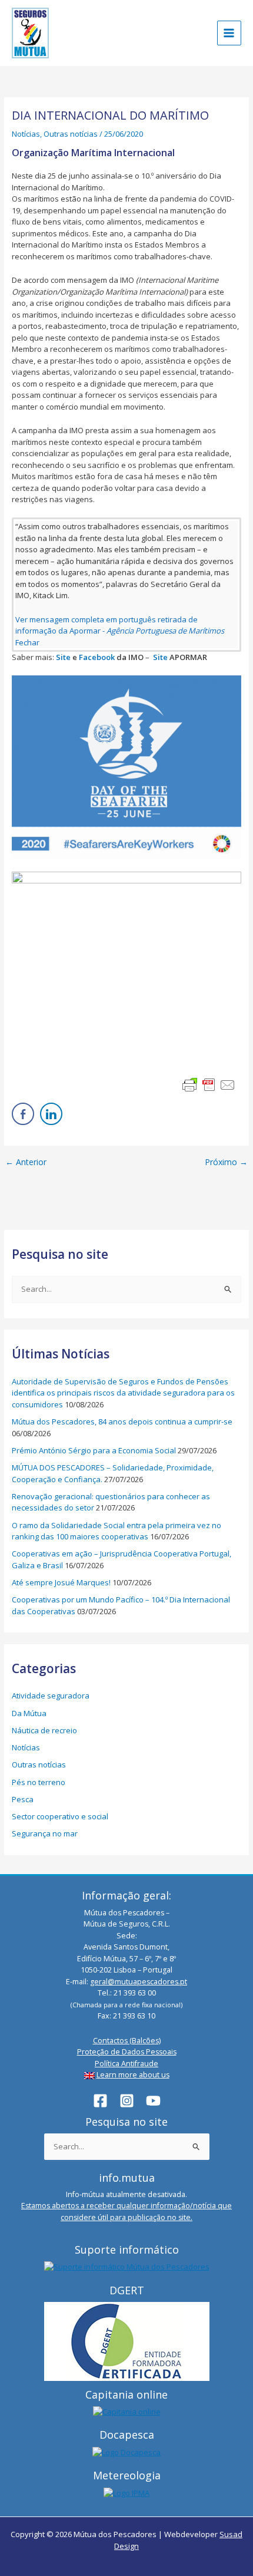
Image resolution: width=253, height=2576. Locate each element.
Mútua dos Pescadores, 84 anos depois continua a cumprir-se (122, 1421)
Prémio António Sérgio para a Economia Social (94, 1450)
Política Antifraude (126, 2064)
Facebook (97, 657)
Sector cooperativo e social (60, 1816)
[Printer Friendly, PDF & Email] (209, 1085)
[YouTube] (153, 2101)
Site (63, 657)
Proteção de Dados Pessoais (127, 2052)
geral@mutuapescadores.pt (139, 1982)
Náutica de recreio (44, 1730)
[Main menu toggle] (229, 33)
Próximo (226, 1162)
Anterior (26, 1162)
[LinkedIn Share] (51, 1114)
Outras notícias (71, 134)
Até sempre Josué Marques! (61, 1582)
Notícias (26, 134)
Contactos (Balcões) (127, 2041)
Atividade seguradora (51, 1696)
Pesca (23, 1799)
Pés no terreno (39, 1782)
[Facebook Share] (23, 1114)
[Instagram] (127, 2101)
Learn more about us (133, 2075)
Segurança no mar (45, 1833)
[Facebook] (100, 2101)
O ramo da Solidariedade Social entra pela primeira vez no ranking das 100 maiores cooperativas (116, 1531)
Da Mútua (29, 1713)
